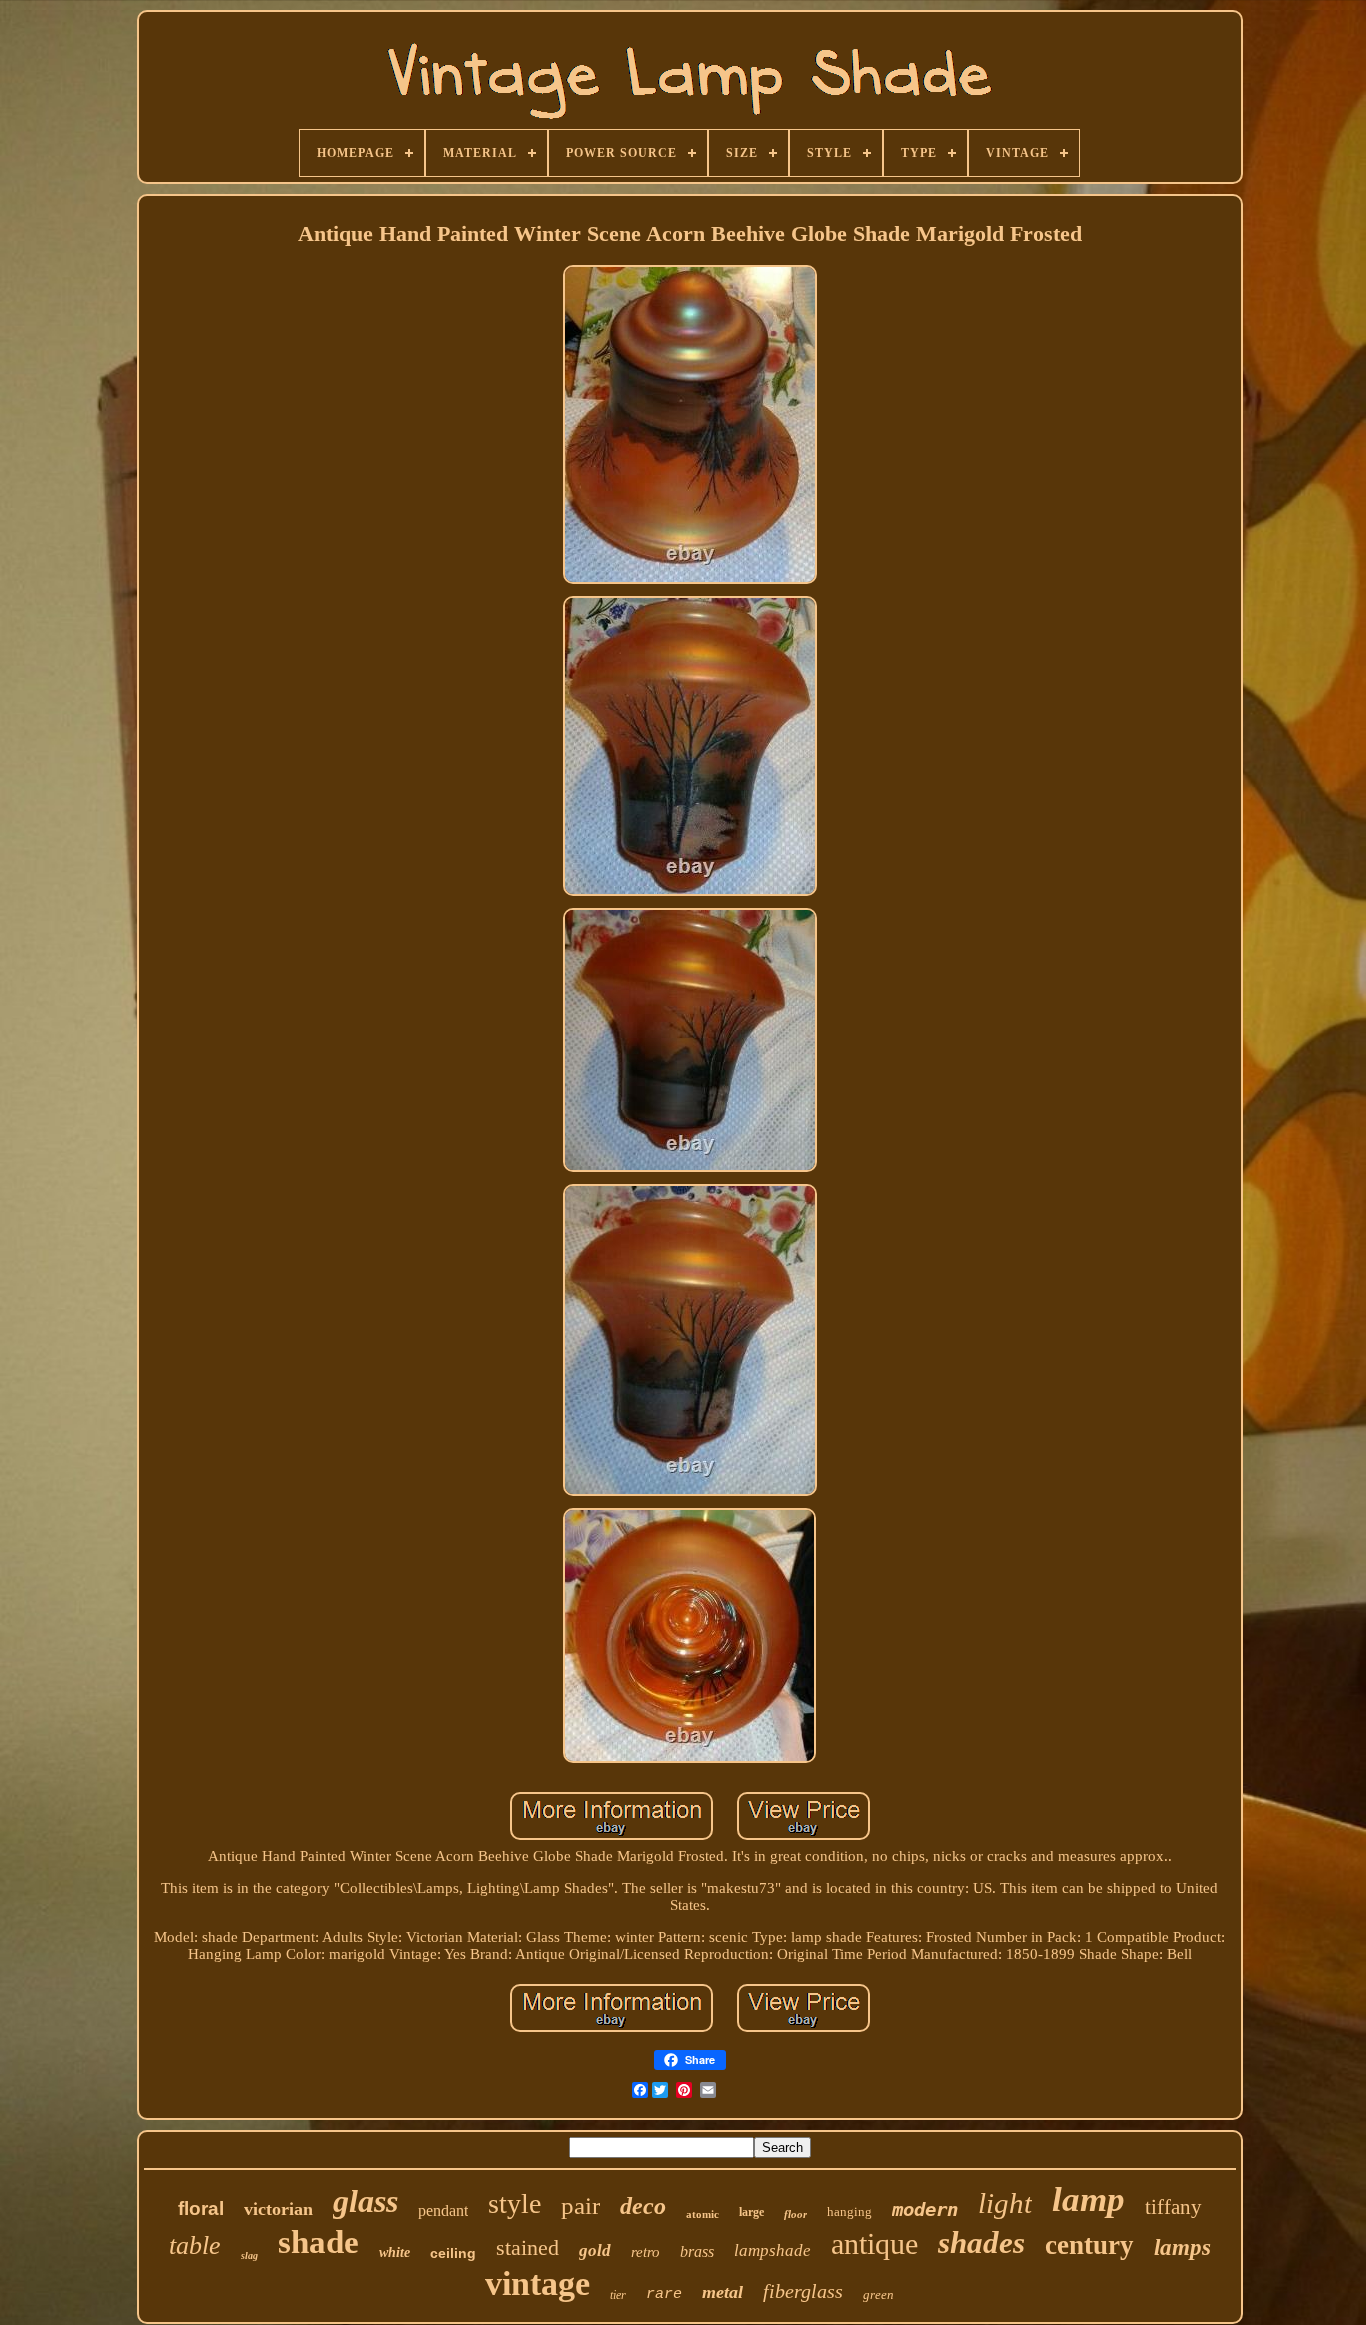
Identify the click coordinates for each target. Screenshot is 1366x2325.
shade (318, 2242)
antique (874, 2243)
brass (697, 2251)
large (751, 2212)
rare (664, 2294)
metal (722, 2292)
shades (981, 2242)
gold (595, 2250)
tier (618, 2295)
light (1005, 2203)
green (878, 2294)
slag (249, 2255)
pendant (443, 2210)
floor (795, 2214)
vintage (537, 2283)
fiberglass (803, 2291)
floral (201, 2208)
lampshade (772, 2250)
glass (365, 2201)
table (195, 2245)
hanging (849, 2211)
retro (645, 2252)
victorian (278, 2209)
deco (643, 2206)
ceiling (453, 2253)
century (1089, 2245)
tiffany (1173, 2207)
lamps (1182, 2247)
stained (527, 2247)
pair (580, 2205)
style (514, 2203)
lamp (1088, 2199)
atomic (702, 2214)
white (394, 2252)
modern (925, 2209)
